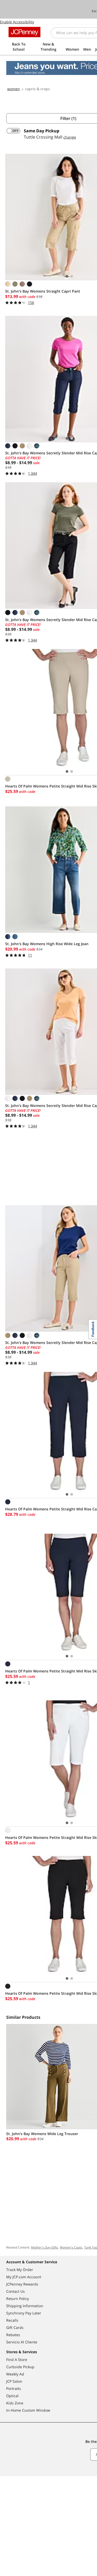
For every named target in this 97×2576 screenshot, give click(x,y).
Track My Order (20, 2270)
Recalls (12, 2320)
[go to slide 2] (72, 276)
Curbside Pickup (20, 2367)
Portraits (14, 2388)
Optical (12, 2396)
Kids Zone (15, 2403)
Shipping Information (25, 2306)
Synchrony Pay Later (24, 2313)
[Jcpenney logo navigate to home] (24, 32)
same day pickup (42, 131)
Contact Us (16, 2291)
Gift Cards (15, 2327)
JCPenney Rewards (22, 2284)
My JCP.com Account (24, 2277)
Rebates (13, 2335)
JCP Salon (14, 2381)
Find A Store (17, 2360)
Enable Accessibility (17, 22)
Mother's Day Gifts (44, 2247)
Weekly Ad (15, 2374)
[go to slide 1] (67, 276)
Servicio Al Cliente (22, 2342)
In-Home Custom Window (28, 2410)
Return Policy (18, 2299)
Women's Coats (71, 2247)
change (70, 137)
